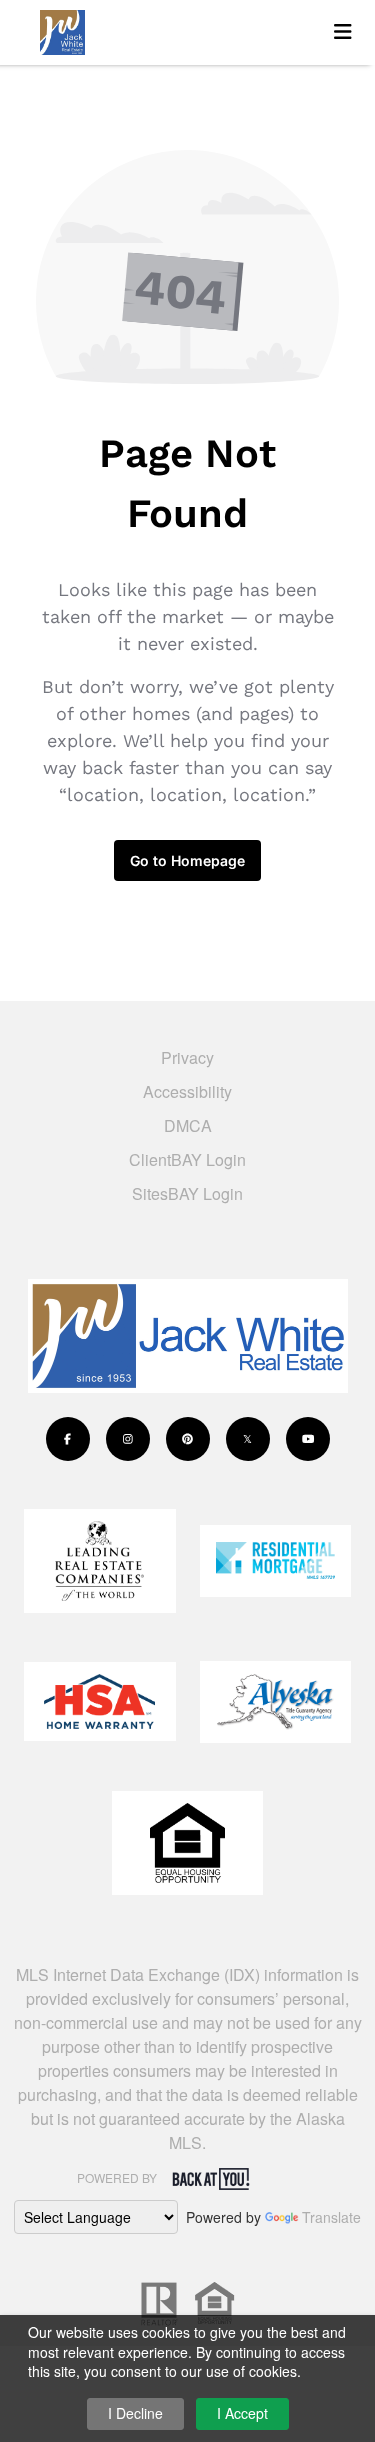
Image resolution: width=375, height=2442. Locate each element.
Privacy (187, 1057)
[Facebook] (68, 1439)
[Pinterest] (188, 1439)
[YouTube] (308, 1439)
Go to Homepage (187, 860)
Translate (331, 2217)
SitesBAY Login (187, 1193)
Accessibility (187, 1091)
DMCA (188, 1125)
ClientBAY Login (187, 1159)
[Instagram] (128, 1439)
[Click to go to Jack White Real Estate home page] (175, 29)
